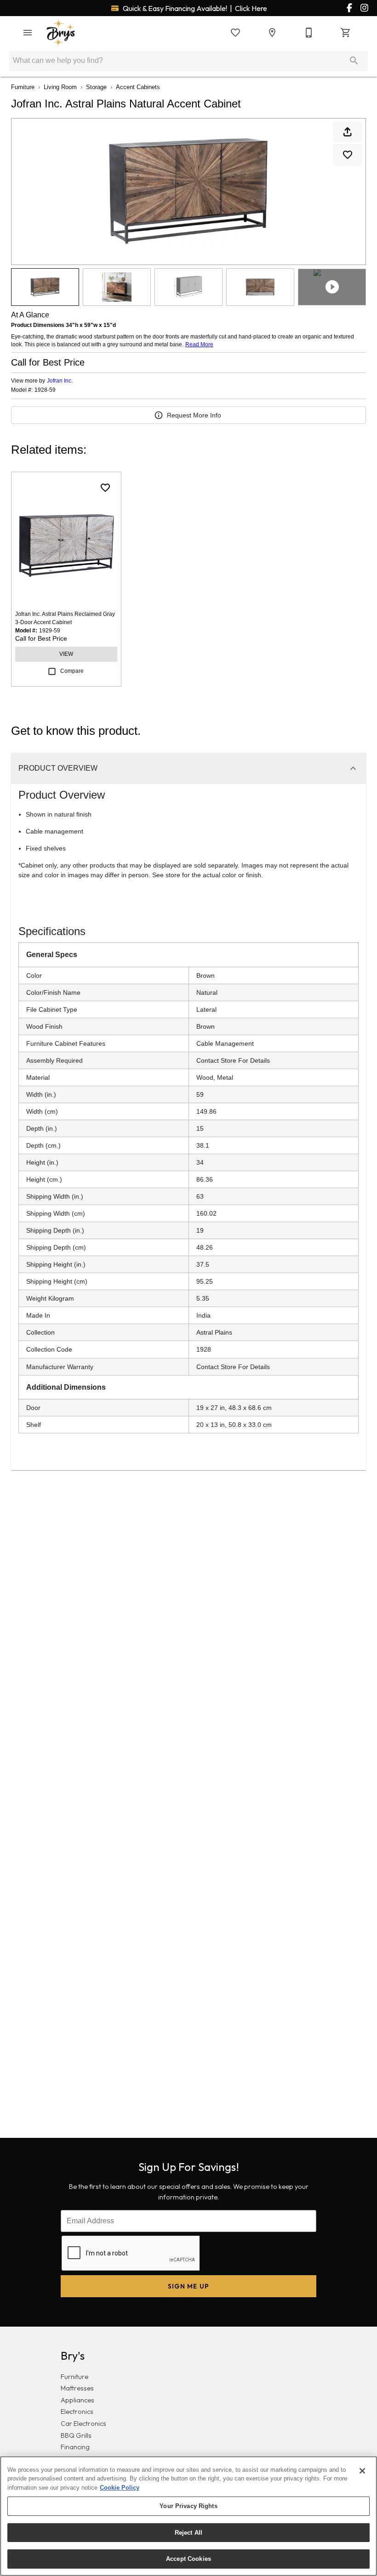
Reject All (188, 2533)
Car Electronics (83, 2424)
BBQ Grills (76, 2435)
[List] (235, 33)
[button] (28, 33)
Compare (72, 671)
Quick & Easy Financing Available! (194, 8)
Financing (75, 2447)
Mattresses (77, 2388)
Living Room (60, 87)
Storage (96, 87)
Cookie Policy (120, 2488)
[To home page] (61, 33)
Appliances (77, 2400)
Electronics (77, 2412)
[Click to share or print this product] (348, 132)
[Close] (362, 2471)
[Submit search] (354, 61)
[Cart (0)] (346, 33)
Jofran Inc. (60, 381)
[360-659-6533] (309, 33)
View (66, 654)
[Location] (272, 33)
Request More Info (194, 415)
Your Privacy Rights (188, 2506)
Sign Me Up (189, 2286)
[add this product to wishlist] (348, 155)
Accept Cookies (188, 2559)
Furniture (23, 87)
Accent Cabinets (138, 87)
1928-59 (45, 390)
